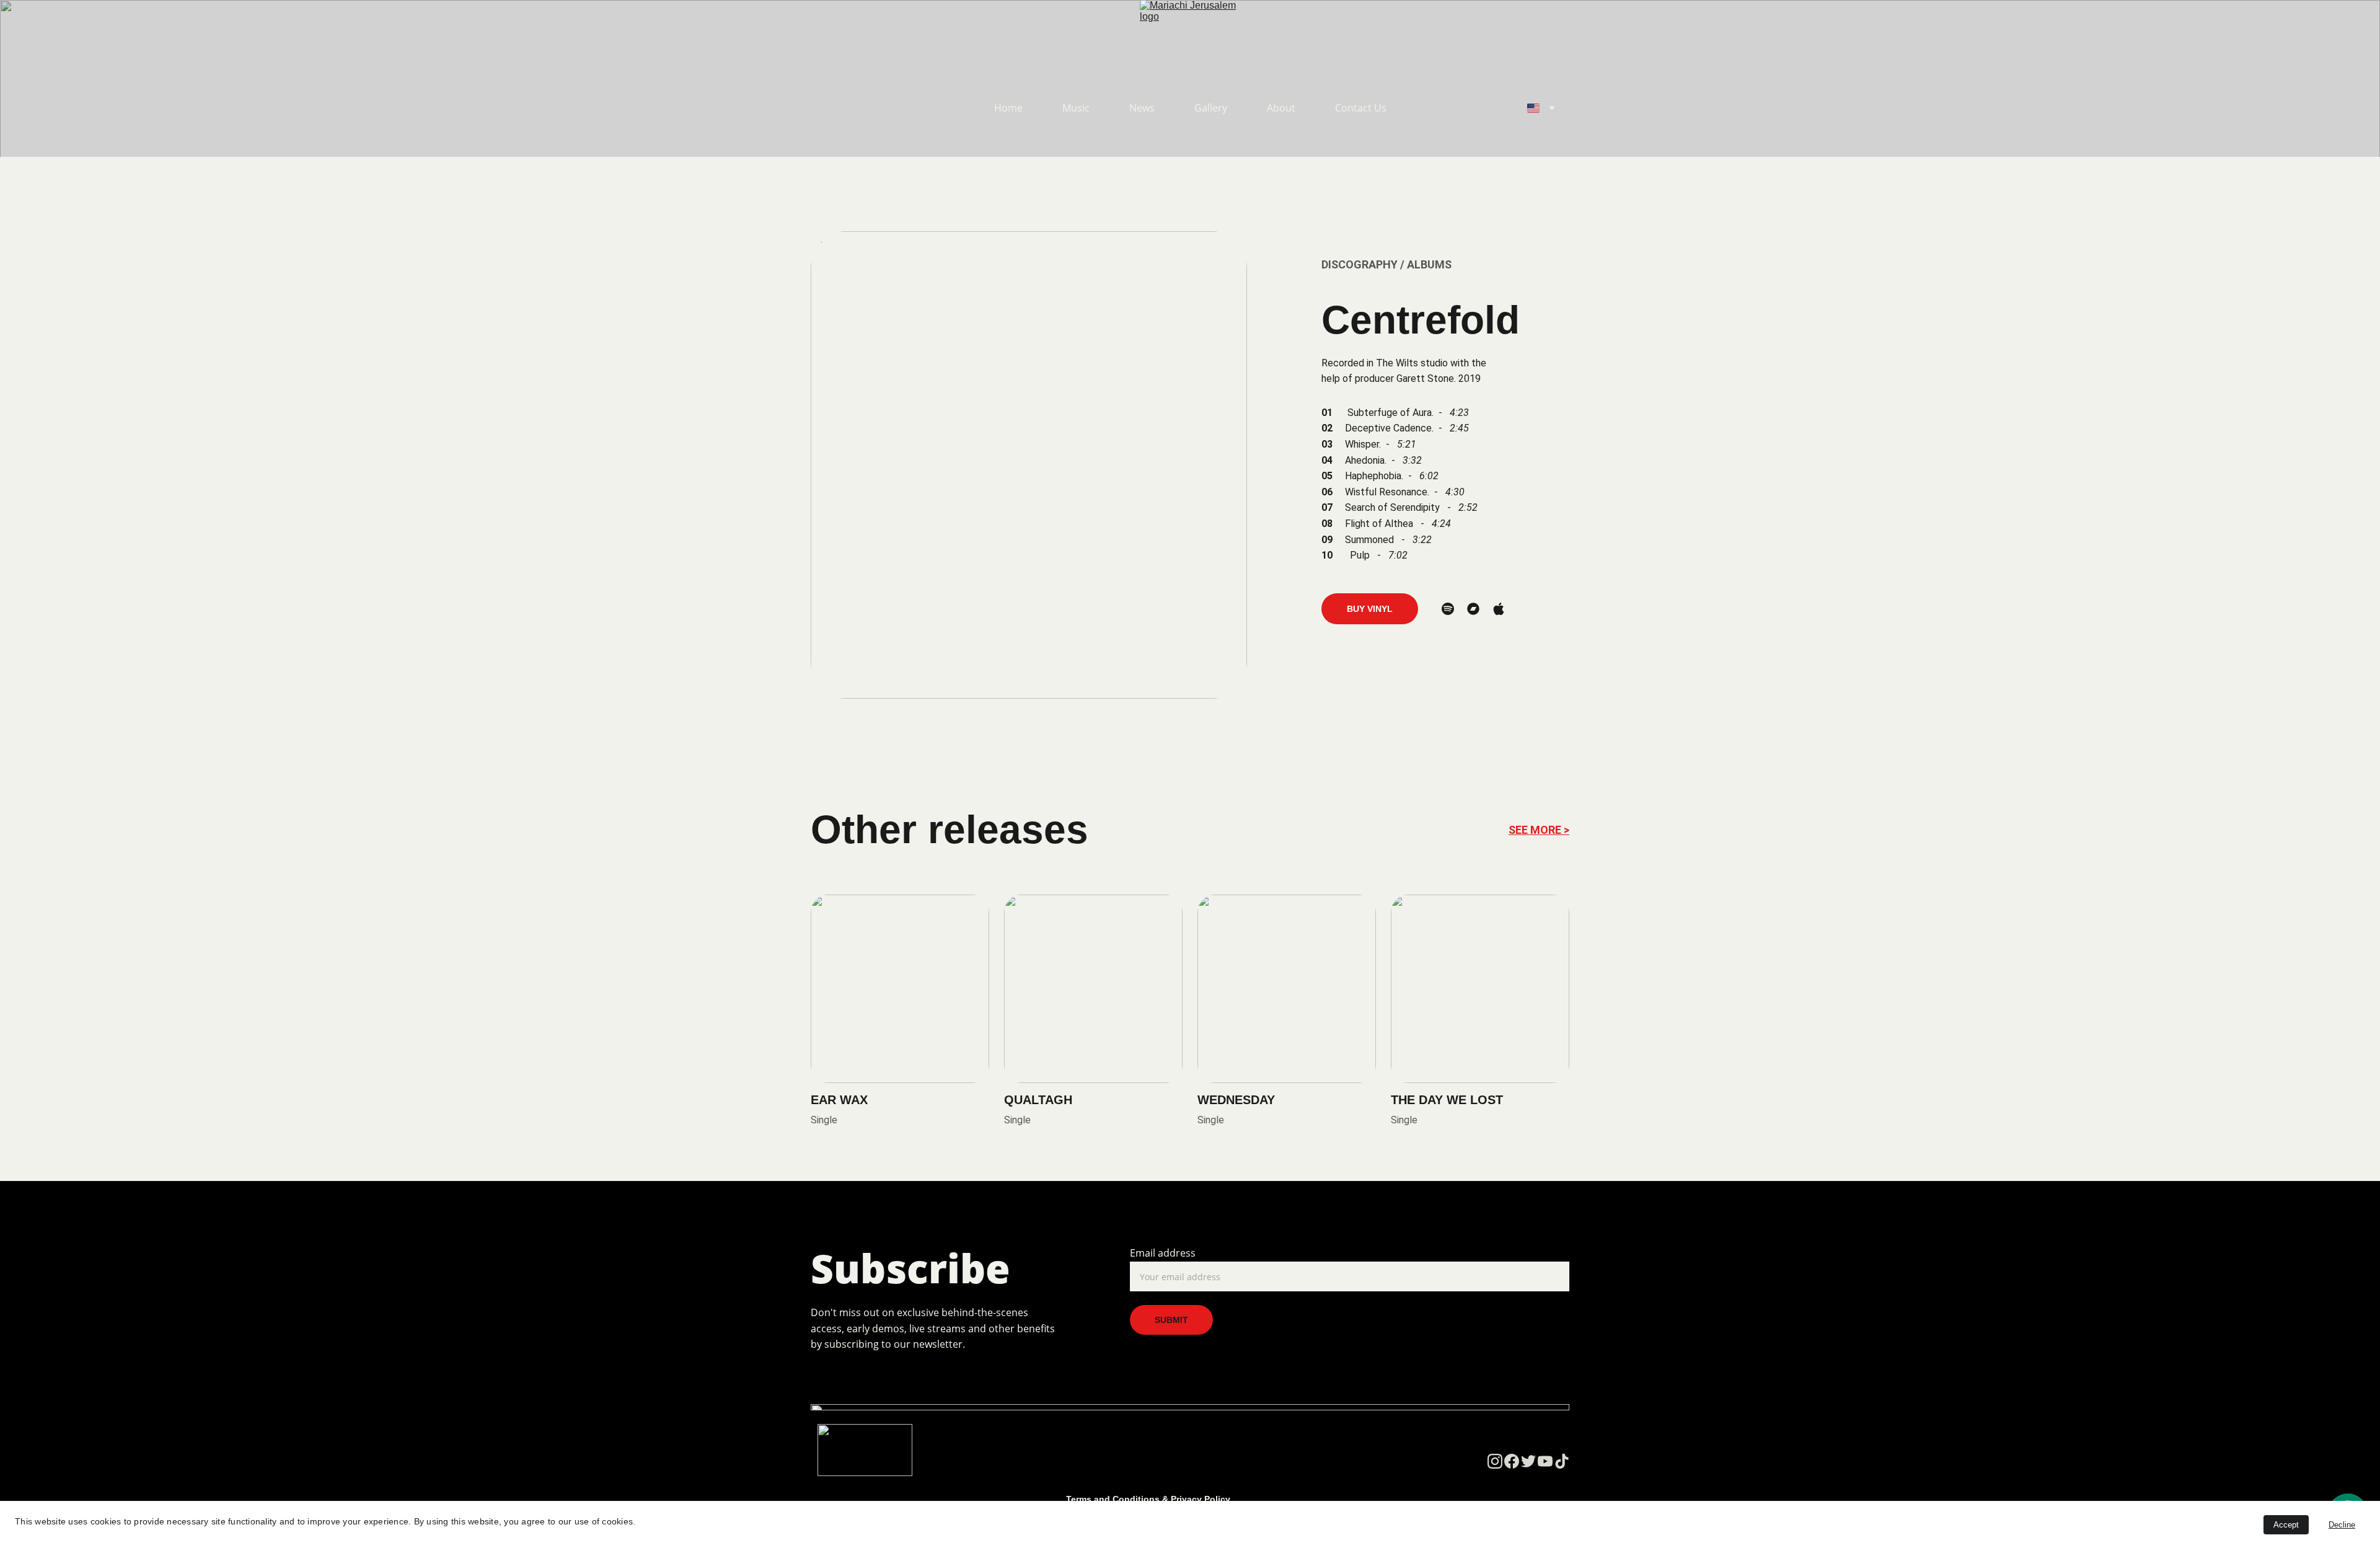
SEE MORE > (1539, 830)
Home (1008, 108)
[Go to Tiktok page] (1562, 1461)
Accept (2286, 1525)
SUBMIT (1171, 1320)
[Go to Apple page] (1499, 609)
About (1281, 108)
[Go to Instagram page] (1495, 1461)
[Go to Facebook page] (1512, 1461)
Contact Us (1361, 108)
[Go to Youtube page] (1545, 1461)
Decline (2342, 1525)
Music (1076, 108)
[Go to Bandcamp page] (1473, 609)
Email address (1163, 1253)
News (1142, 108)
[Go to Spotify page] (1448, 609)
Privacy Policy (1201, 1499)
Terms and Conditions (1113, 1499)
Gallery (1211, 108)
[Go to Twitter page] (1528, 1461)
